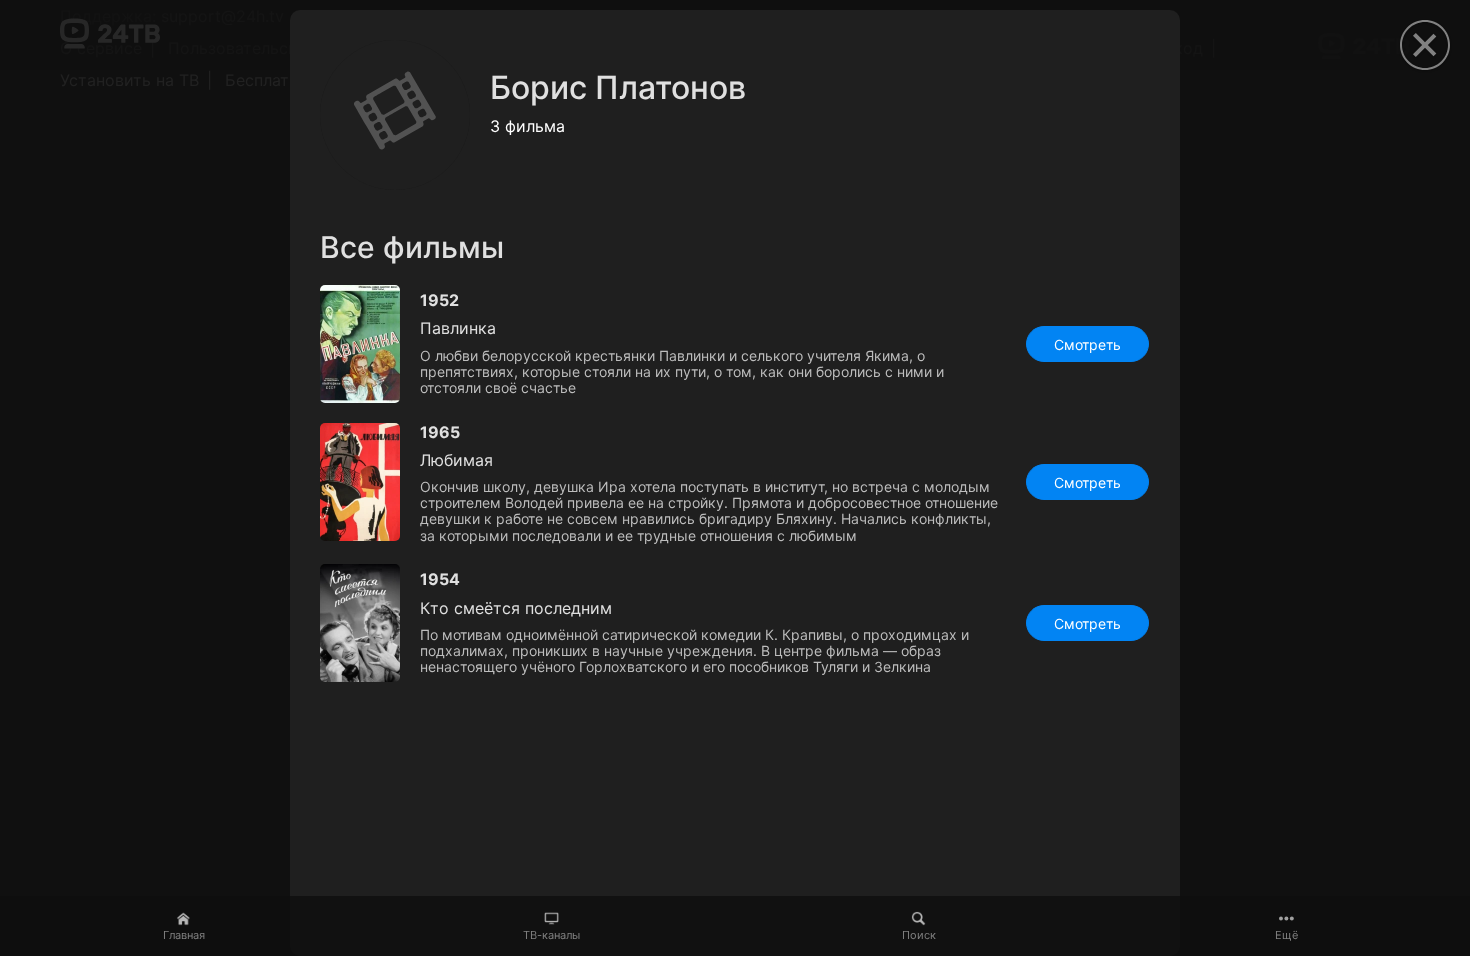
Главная (184, 935)
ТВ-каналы (551, 935)
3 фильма (527, 126)
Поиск (919, 935)
